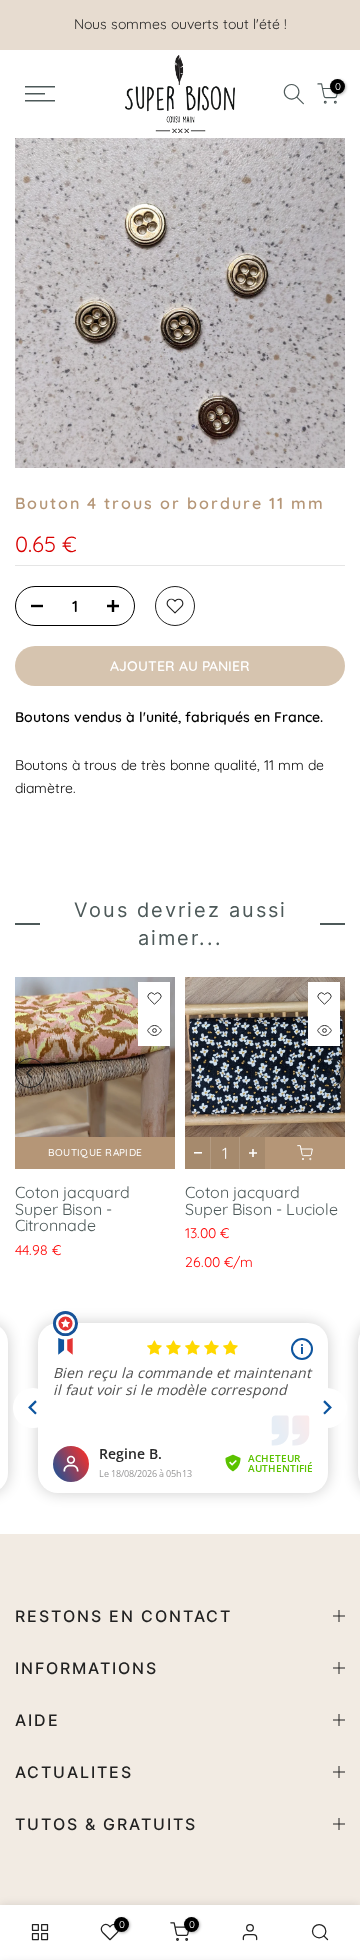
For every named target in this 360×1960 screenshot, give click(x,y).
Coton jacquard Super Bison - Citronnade (72, 1208)
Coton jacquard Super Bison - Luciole (261, 1200)
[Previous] (30, 1073)
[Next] (330, 1073)
